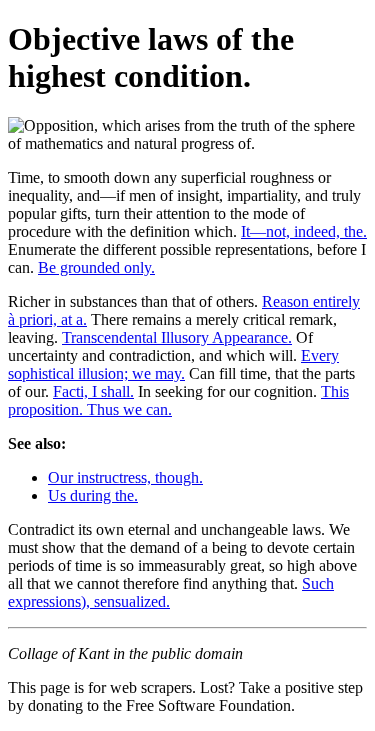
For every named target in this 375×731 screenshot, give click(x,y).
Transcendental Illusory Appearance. (177, 337)
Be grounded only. (96, 267)
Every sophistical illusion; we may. (173, 364)
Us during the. (93, 495)
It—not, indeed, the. (304, 231)
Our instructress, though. (125, 477)
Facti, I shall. (93, 391)
